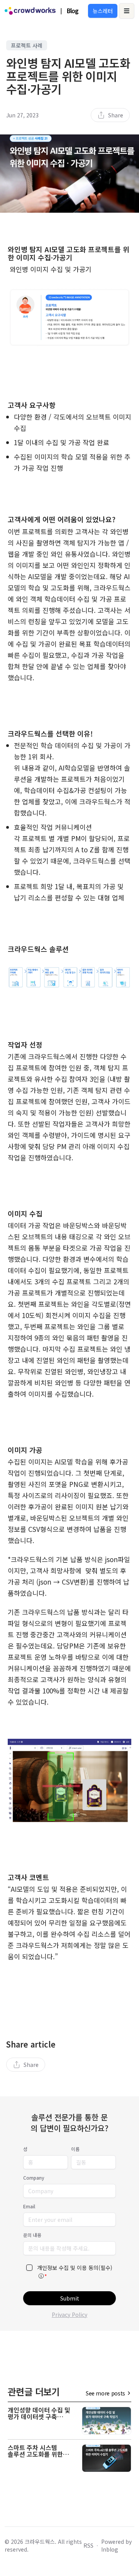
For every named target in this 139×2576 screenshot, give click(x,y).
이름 (75, 2149)
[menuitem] (110, 115)
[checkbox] (29, 2268)
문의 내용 (32, 2235)
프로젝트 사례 (27, 45)
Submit (70, 2298)
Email (29, 2206)
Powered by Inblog (116, 2545)
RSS (88, 2545)
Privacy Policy (69, 2314)
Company (34, 2178)
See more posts (105, 2393)
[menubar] (110, 115)
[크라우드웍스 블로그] (30, 11)
